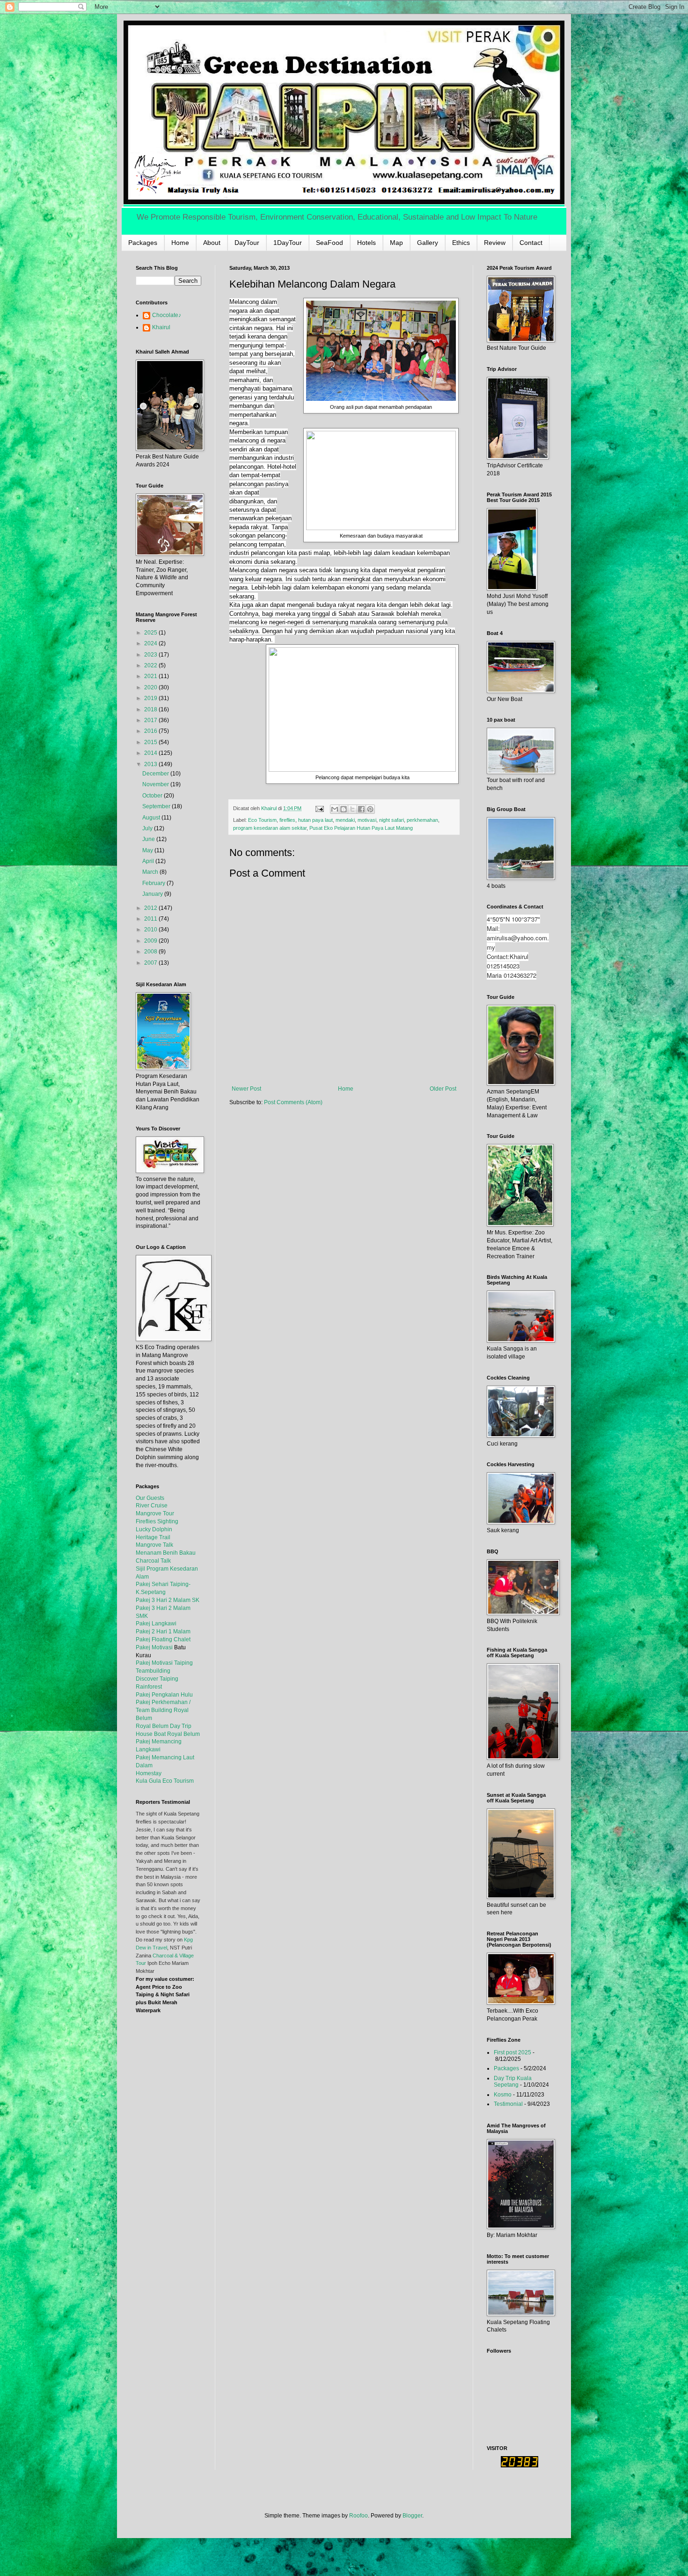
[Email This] (335, 809)
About (212, 243)
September (157, 806)
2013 (151, 764)
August (152, 818)
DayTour (247, 243)
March (151, 872)
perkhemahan (422, 820)
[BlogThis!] (344, 809)
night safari (392, 820)
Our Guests (150, 1498)
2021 (151, 676)
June (149, 839)
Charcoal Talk (153, 1561)
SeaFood (329, 243)
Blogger (412, 2516)
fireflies (287, 820)
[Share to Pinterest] (370, 809)
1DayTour (288, 243)
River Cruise (152, 1506)
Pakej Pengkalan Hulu (164, 1695)
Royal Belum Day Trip (164, 1726)
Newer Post (246, 1089)
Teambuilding (153, 1671)
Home (180, 243)
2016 (151, 731)
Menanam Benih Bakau (166, 1553)
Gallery (428, 243)
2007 (151, 963)
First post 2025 (512, 2052)
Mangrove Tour (155, 1513)
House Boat (151, 1734)
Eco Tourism (262, 820)
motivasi (367, 820)
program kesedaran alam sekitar (270, 828)
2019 (151, 698)
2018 (151, 709)
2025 (151, 633)
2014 (151, 753)
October (153, 796)
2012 (151, 908)
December (156, 774)
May (148, 850)
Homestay (149, 1773)
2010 (151, 930)
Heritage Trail (153, 1537)
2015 (151, 742)
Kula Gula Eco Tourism (165, 1781)
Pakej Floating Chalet (163, 1639)
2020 (151, 687)
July (148, 828)
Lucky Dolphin (154, 1529)
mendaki (345, 820)
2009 (151, 941)
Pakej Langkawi (156, 1624)
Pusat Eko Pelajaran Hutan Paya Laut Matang (361, 828)
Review (495, 243)
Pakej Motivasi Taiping (164, 1663)
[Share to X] (352, 809)
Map (396, 243)
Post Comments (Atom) (293, 1102)
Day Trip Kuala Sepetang (513, 2081)
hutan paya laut (315, 820)
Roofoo (359, 2516)
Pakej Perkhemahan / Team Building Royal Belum (163, 1710)
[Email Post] (319, 808)
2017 (151, 720)
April (149, 861)
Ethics (461, 243)
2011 (151, 919)
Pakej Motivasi (154, 1647)
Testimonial (508, 2104)
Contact (531, 243)
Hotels (366, 243)
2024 (151, 643)
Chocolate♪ (167, 315)
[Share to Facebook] (361, 809)
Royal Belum (183, 1734)
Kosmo (503, 2095)
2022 (151, 665)
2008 (151, 952)
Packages (143, 243)
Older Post (443, 1089)
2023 (151, 655)
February (154, 883)
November (156, 784)
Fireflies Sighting (157, 1521)
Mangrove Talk (154, 1545)
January (153, 894)
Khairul (161, 327)
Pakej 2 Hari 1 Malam (163, 1631)
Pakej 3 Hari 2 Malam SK (168, 1600)
